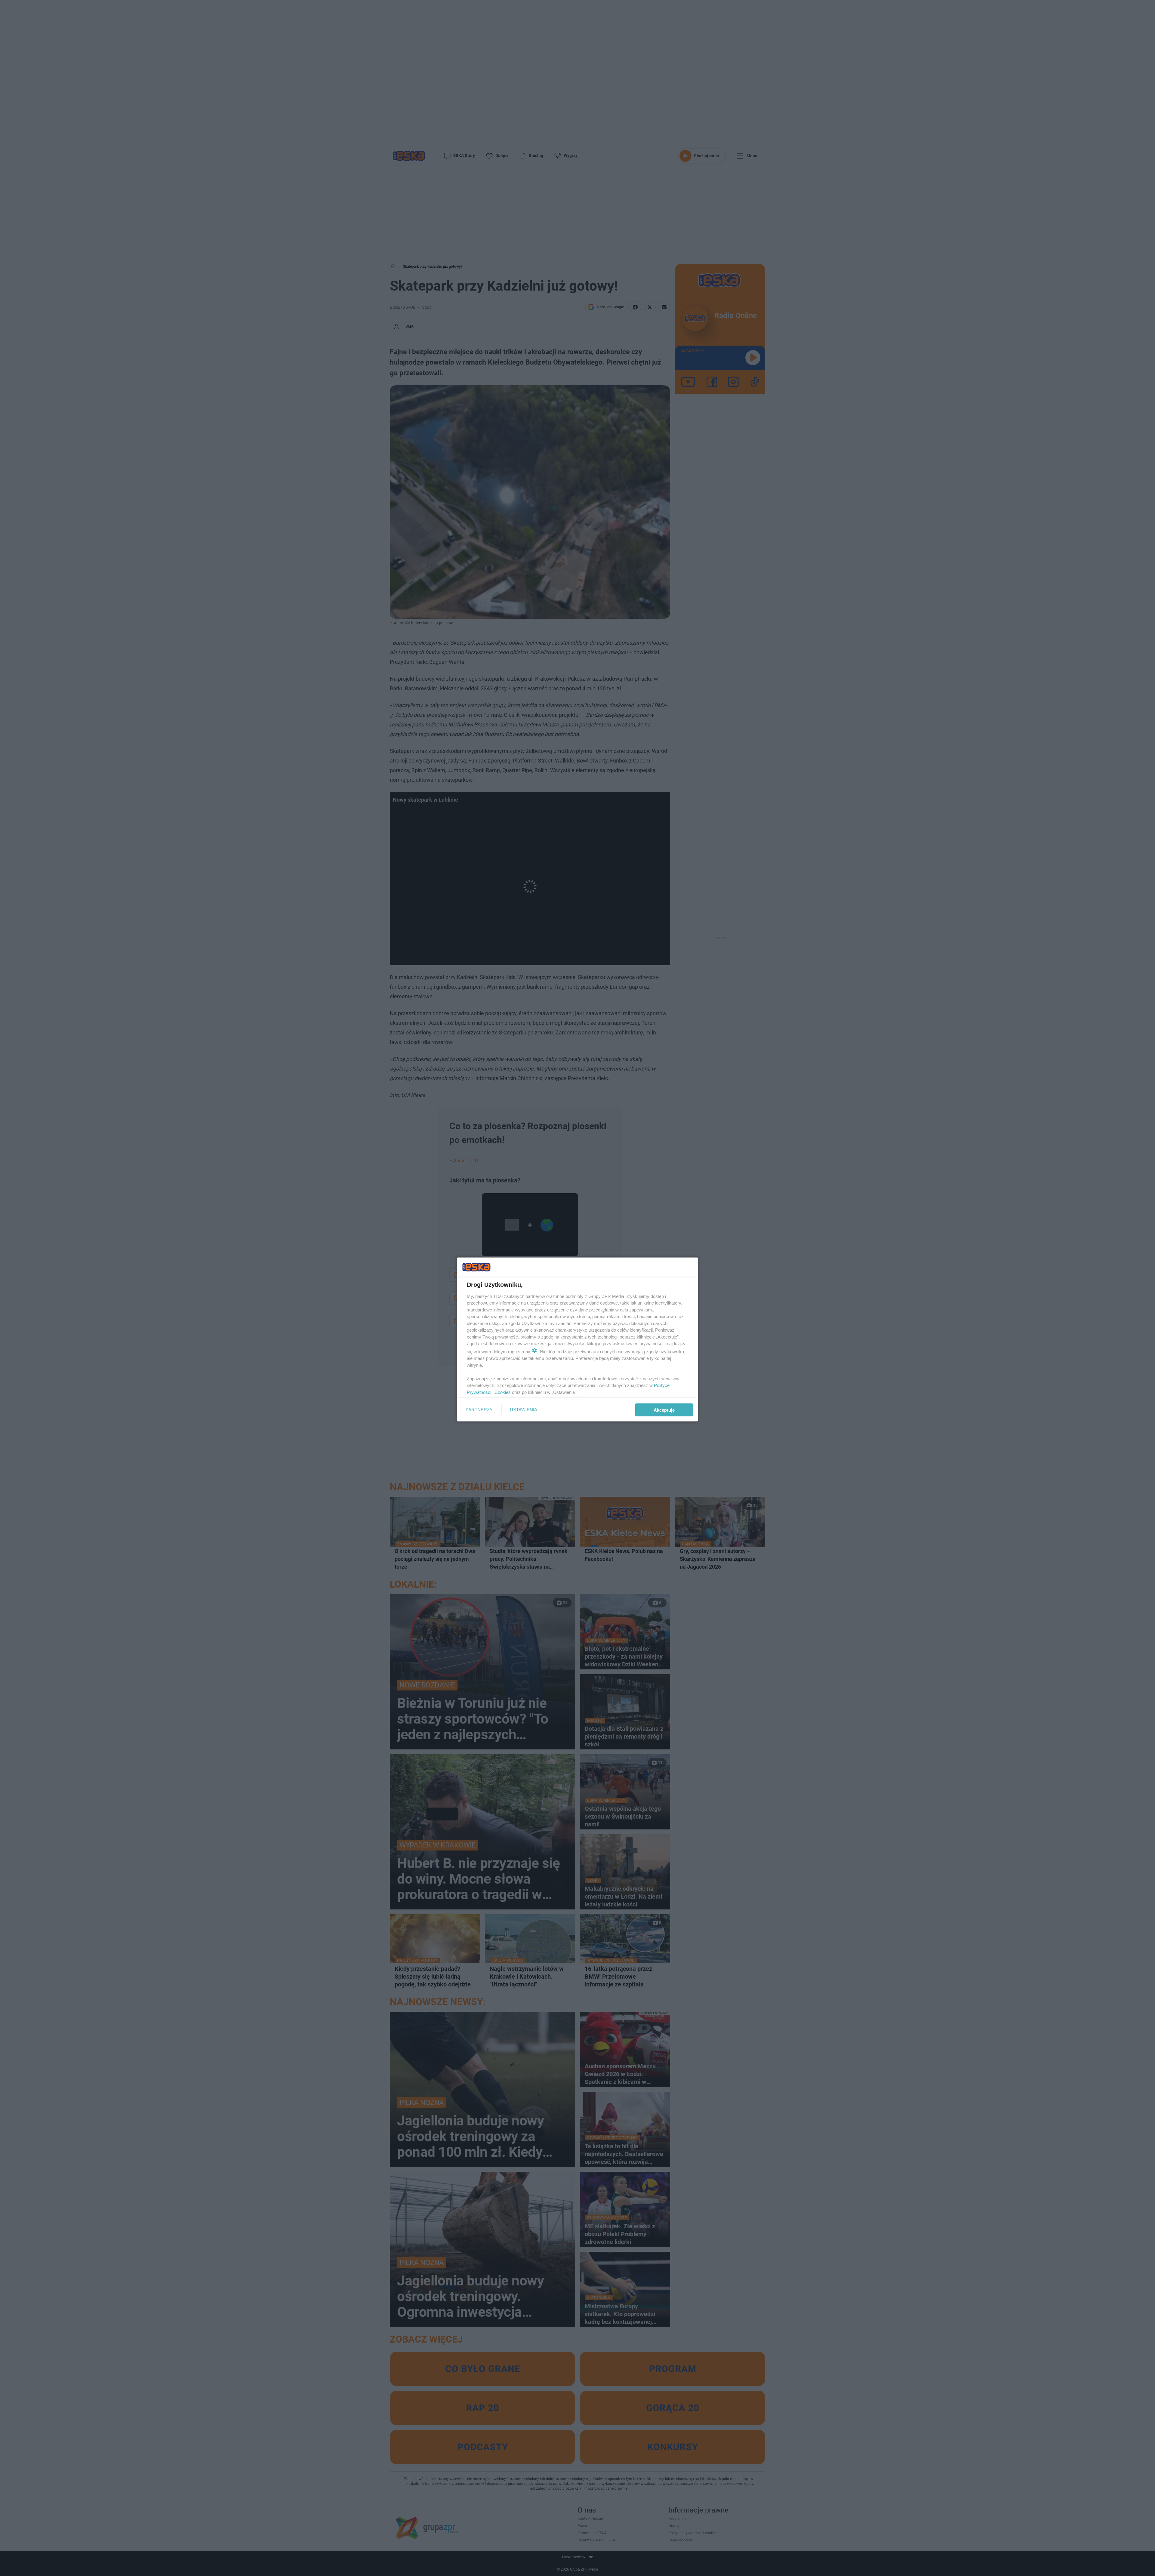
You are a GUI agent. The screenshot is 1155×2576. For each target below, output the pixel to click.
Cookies (503, 1392)
